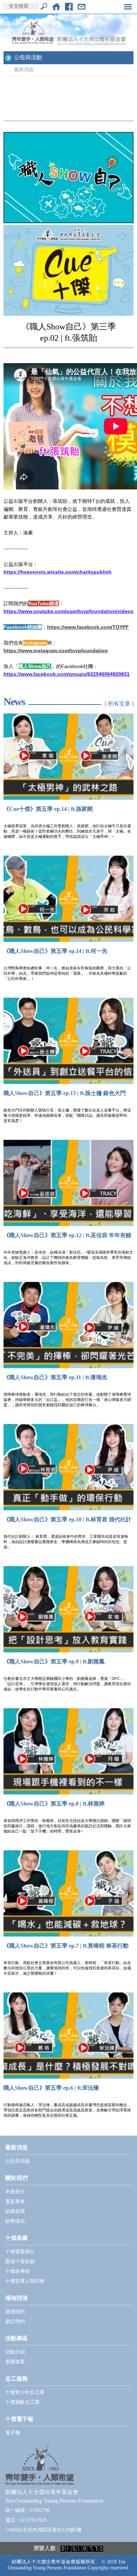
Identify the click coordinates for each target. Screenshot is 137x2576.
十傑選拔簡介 (20, 2252)
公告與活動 (28, 57)
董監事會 (15, 2201)
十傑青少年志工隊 (25, 2392)
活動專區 (17, 2338)
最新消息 (24, 70)
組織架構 (15, 2211)
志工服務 (17, 2379)
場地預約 (15, 2312)
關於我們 (17, 2178)
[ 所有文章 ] (119, 704)
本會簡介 (15, 2192)
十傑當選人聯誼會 (25, 2281)
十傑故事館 (18, 2271)
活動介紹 (15, 2352)
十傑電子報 (19, 2419)
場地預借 (17, 2298)
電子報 (13, 2433)
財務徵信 (15, 2221)
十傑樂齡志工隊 (22, 2402)
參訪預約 (15, 2321)
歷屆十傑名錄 (20, 2261)
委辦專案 (15, 2362)
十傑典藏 (17, 2238)
